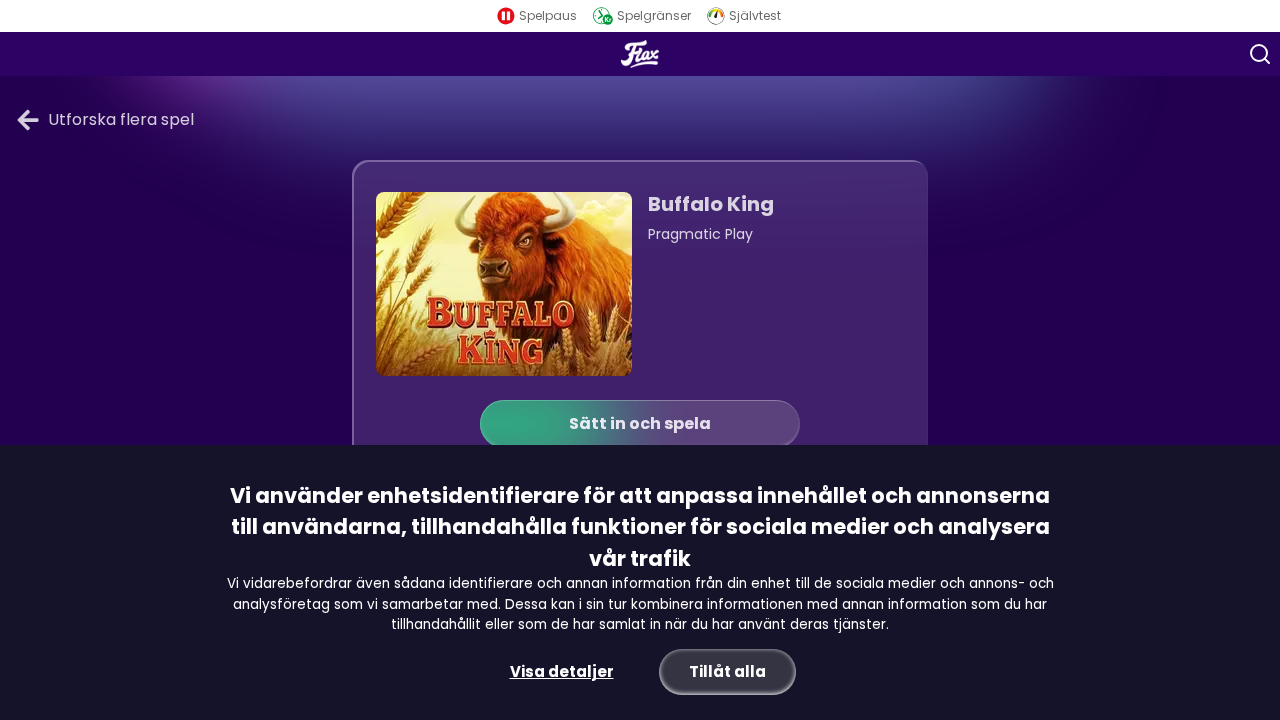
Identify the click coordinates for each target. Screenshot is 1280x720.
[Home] (640, 54)
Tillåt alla (727, 671)
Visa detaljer (562, 671)
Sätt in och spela (640, 423)
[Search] (1260, 54)
